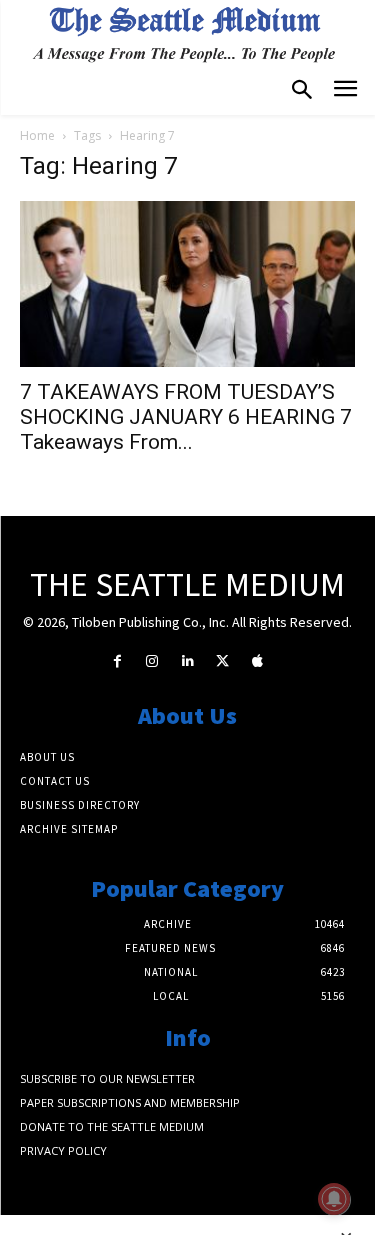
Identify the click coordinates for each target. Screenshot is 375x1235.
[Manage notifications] (334, 1199)
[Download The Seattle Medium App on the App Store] (257, 661)
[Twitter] (222, 661)
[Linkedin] (187, 661)
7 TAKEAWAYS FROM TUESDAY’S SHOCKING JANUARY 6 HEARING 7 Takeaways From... (186, 417)
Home (37, 135)
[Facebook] (117, 661)
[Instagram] (152, 661)
